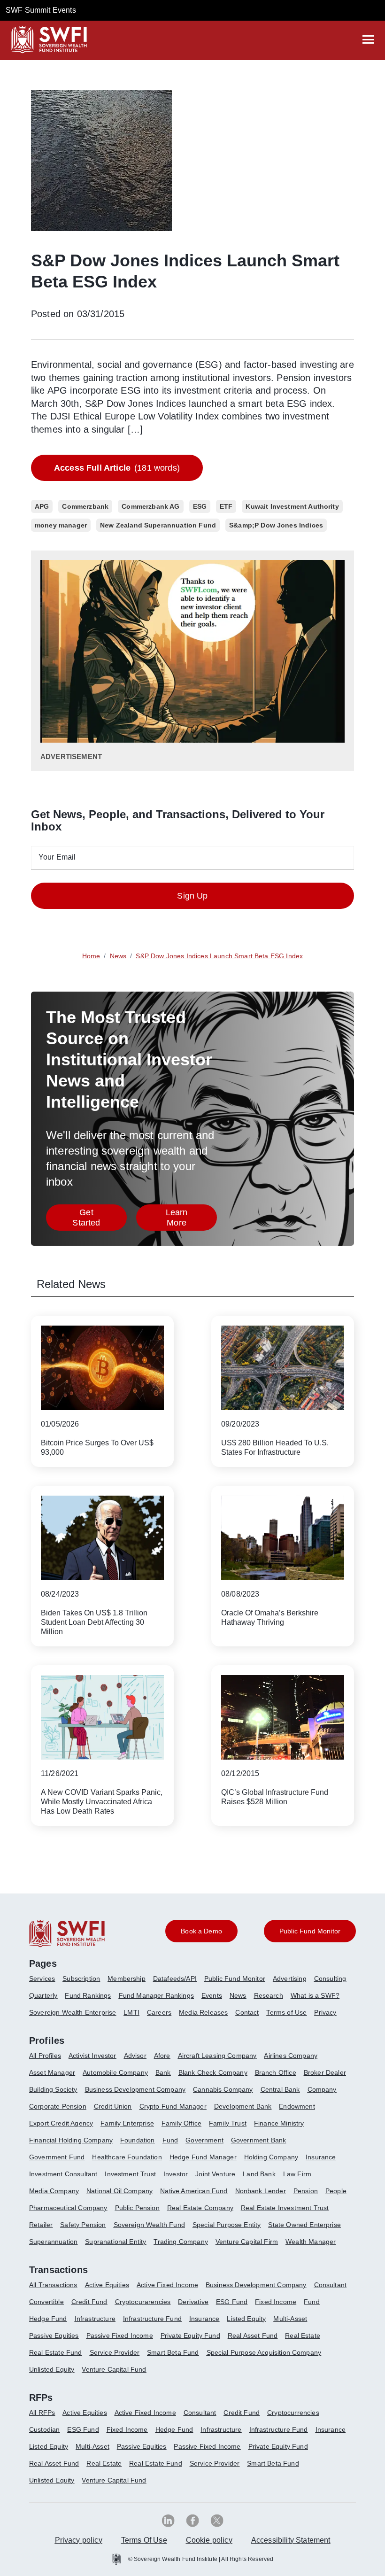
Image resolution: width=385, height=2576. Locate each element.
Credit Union (113, 2106)
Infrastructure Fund (152, 2319)
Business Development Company (135, 2089)
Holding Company (271, 2157)
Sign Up (192, 896)
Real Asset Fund (253, 2335)
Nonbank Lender (261, 2191)
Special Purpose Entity (227, 2225)
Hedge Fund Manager (203, 2157)
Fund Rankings (88, 1995)
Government (204, 2140)
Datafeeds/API (175, 1979)
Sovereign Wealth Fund (149, 2225)
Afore (162, 2056)
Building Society (53, 2089)
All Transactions (53, 2285)
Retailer (41, 2225)
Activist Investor (92, 2056)
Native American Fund (194, 2191)
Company (322, 2089)
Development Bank (243, 2106)
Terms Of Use (144, 2540)
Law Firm (297, 2174)
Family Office (181, 2123)
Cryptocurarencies (143, 2302)
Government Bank (258, 2140)
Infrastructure (95, 2319)
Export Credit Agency (61, 2123)
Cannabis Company (223, 2089)
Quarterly (43, 1995)
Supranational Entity (115, 2242)
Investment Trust (130, 2174)
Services (42, 1979)
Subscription (81, 1979)
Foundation (138, 2140)
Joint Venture (215, 2174)
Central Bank (280, 2089)
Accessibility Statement (291, 2540)
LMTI (131, 2012)
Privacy (325, 2012)
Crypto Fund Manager (173, 2106)
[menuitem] (46, 1982)
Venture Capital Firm (247, 2242)
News (238, 1995)
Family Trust (228, 2123)
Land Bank (259, 2174)
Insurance (321, 2157)
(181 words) (117, 468)
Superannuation (53, 2242)
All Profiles (45, 2056)
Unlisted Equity (52, 2369)
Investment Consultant (63, 2174)
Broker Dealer (325, 2072)
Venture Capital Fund (114, 2369)
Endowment (297, 2106)
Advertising (290, 1979)
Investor (176, 2174)
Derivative (193, 2302)
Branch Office (276, 2072)
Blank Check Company (213, 2072)
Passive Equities (54, 2335)
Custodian (44, 2429)
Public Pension (137, 2208)
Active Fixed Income (167, 2285)
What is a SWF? (315, 1995)
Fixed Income (276, 2302)
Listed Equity (246, 2319)
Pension (306, 2191)
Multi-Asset (290, 2319)
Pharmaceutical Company (68, 2208)
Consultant (331, 2285)
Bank (163, 2072)
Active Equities (107, 2285)
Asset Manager (52, 2072)
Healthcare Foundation (127, 2157)
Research (269, 1995)
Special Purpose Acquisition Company (264, 2352)
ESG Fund (232, 2302)
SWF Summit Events (41, 10)
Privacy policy (79, 2540)
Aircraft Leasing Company (217, 2056)
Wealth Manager (311, 2242)
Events (212, 1995)
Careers (159, 2012)
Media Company (54, 2191)
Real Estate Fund (56, 2352)
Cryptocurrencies (293, 2413)
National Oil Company (119, 2191)
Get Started (100, 1218)
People (336, 2191)
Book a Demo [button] (201, 1931)
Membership (127, 1979)
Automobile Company (115, 2072)
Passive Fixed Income (120, 2335)
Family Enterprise (127, 2123)
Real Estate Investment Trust (285, 2208)
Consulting (330, 1979)
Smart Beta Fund (173, 2352)
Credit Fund (89, 2302)
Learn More (191, 1218)
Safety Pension (83, 2225)
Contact (247, 2012)
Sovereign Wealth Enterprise (73, 2012)
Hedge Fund (48, 2319)
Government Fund (57, 2157)
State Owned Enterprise (304, 2225)
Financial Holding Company (71, 2140)
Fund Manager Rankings (156, 1995)
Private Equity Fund (190, 2335)
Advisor (135, 2056)
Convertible (46, 2302)
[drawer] (368, 39)
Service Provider (115, 2352)
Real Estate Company (200, 2208)
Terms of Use (286, 2012)
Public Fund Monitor (235, 1979)
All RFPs (42, 2413)
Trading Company (181, 2242)
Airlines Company (291, 2056)
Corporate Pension (58, 2106)
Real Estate (303, 2335)
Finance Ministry (279, 2123)
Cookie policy (209, 2540)
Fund (170, 2140)
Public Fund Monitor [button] (310, 1931)
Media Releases (203, 2012)
